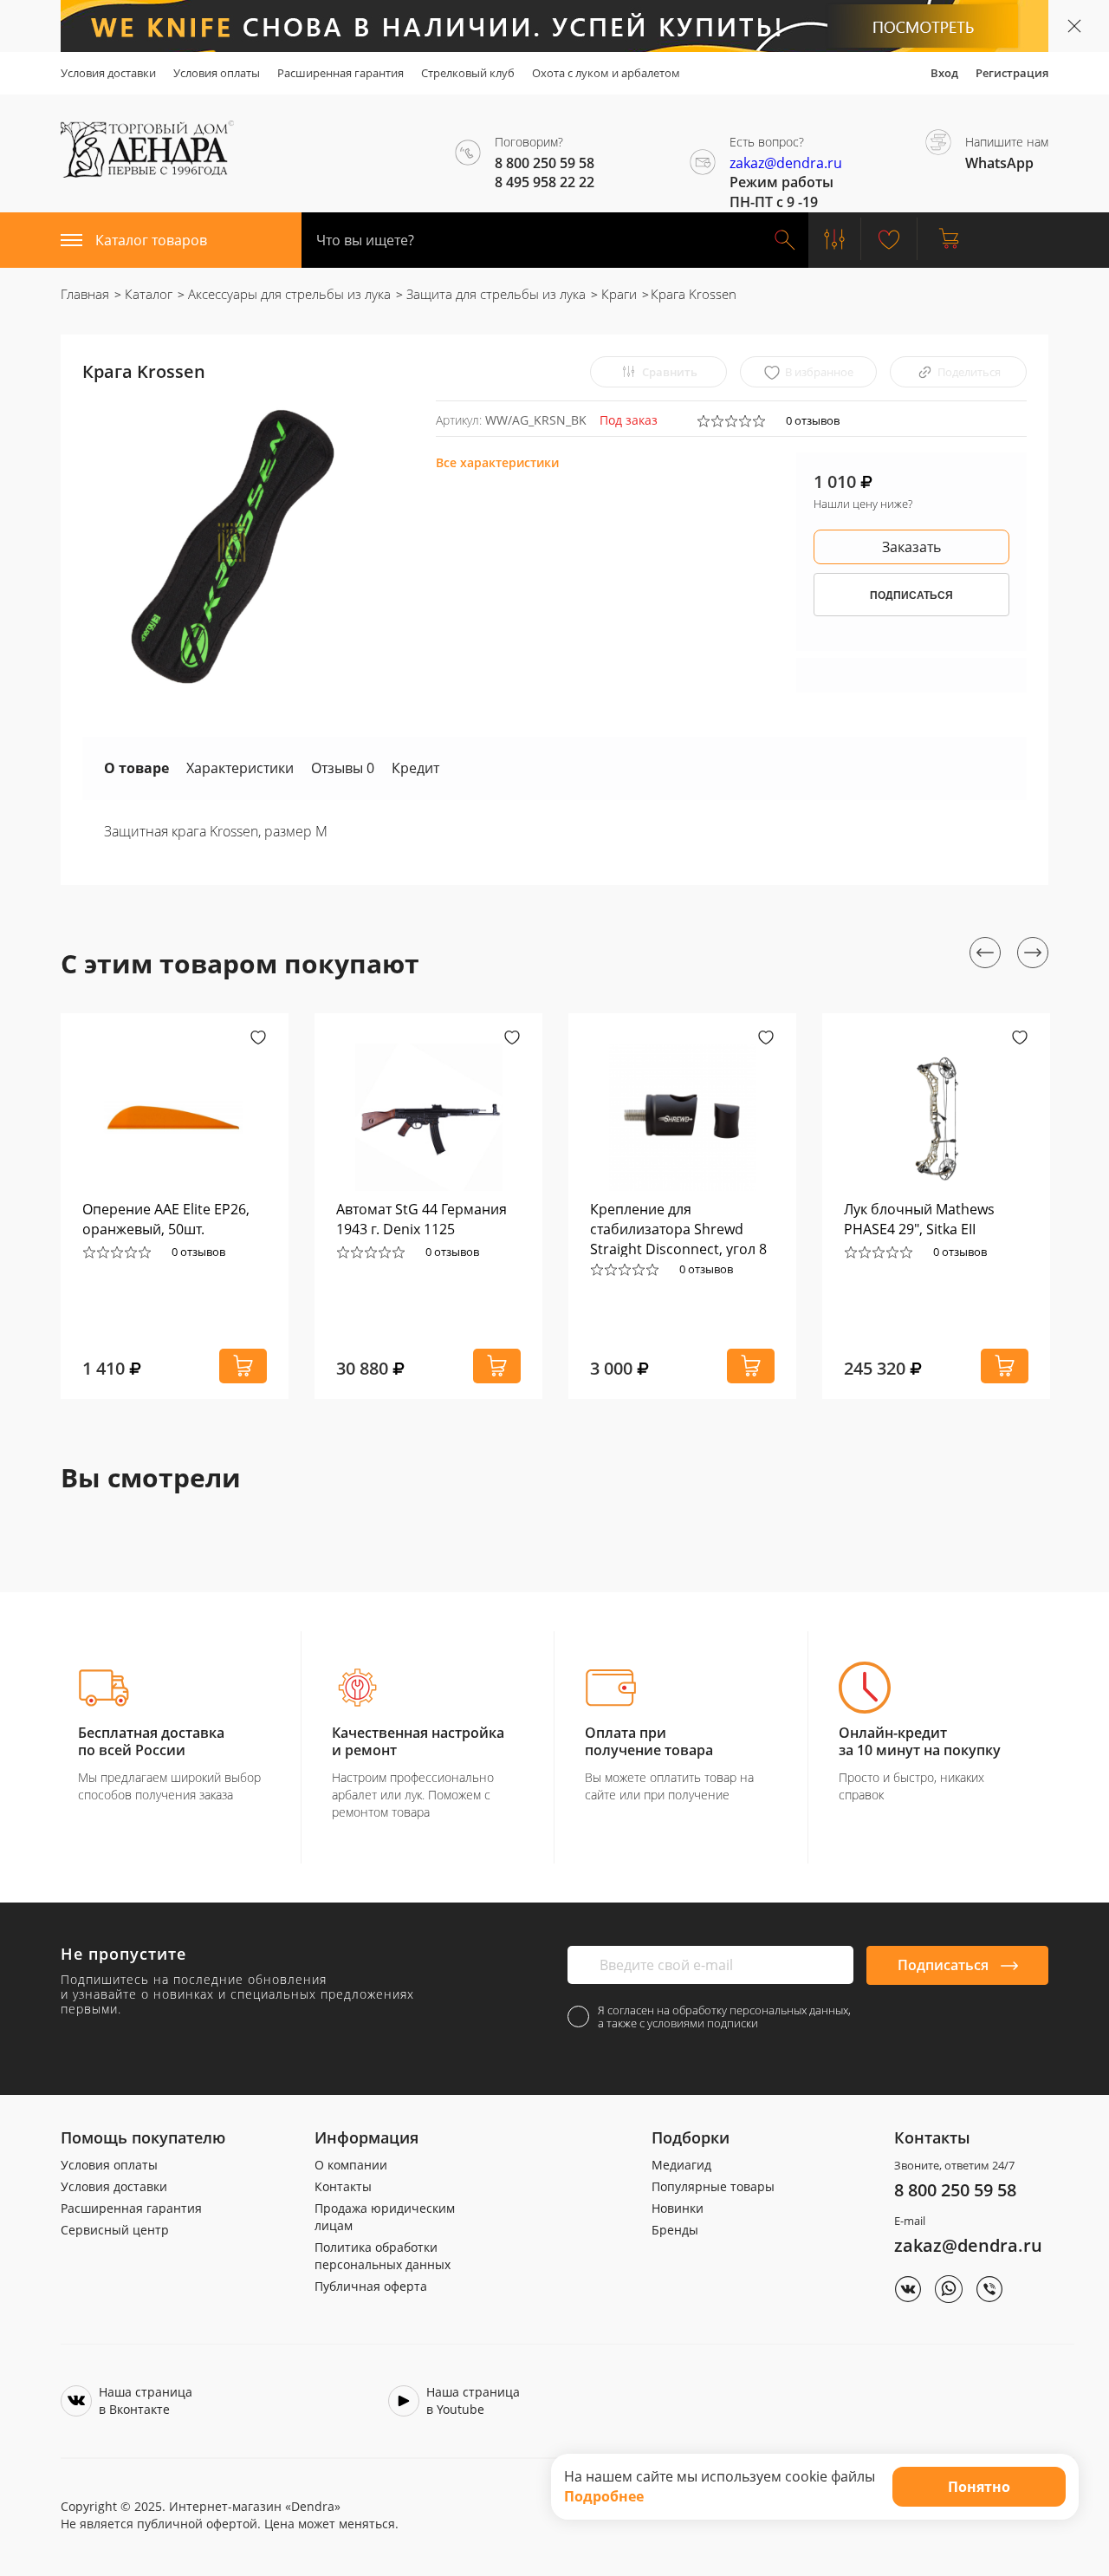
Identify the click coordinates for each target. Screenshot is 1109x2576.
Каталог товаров (151, 240)
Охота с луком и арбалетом (606, 73)
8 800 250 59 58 (955, 2190)
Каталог (147, 294)
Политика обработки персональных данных (383, 2256)
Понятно (979, 2487)
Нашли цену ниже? (863, 504)
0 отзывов (813, 420)
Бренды (675, 2230)
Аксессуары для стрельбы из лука (288, 294)
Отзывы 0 (343, 768)
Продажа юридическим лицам (385, 2217)
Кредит (415, 768)
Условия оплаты (217, 73)
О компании (351, 2165)
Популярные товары (713, 2186)
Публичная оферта (371, 2286)
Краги (617, 294)
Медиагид (681, 2165)
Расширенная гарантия (340, 73)
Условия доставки (108, 73)
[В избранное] (258, 1039)
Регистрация (1012, 73)
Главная (85, 294)
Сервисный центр (115, 2230)
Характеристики (240, 768)
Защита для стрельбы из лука (494, 294)
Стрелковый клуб (468, 73)
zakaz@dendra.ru (786, 163)
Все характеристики (497, 462)
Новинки (678, 2208)
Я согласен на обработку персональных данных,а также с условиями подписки (724, 2017)
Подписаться (945, 1965)
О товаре (136, 768)
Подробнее (604, 2496)
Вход (944, 73)
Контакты (343, 2186)
